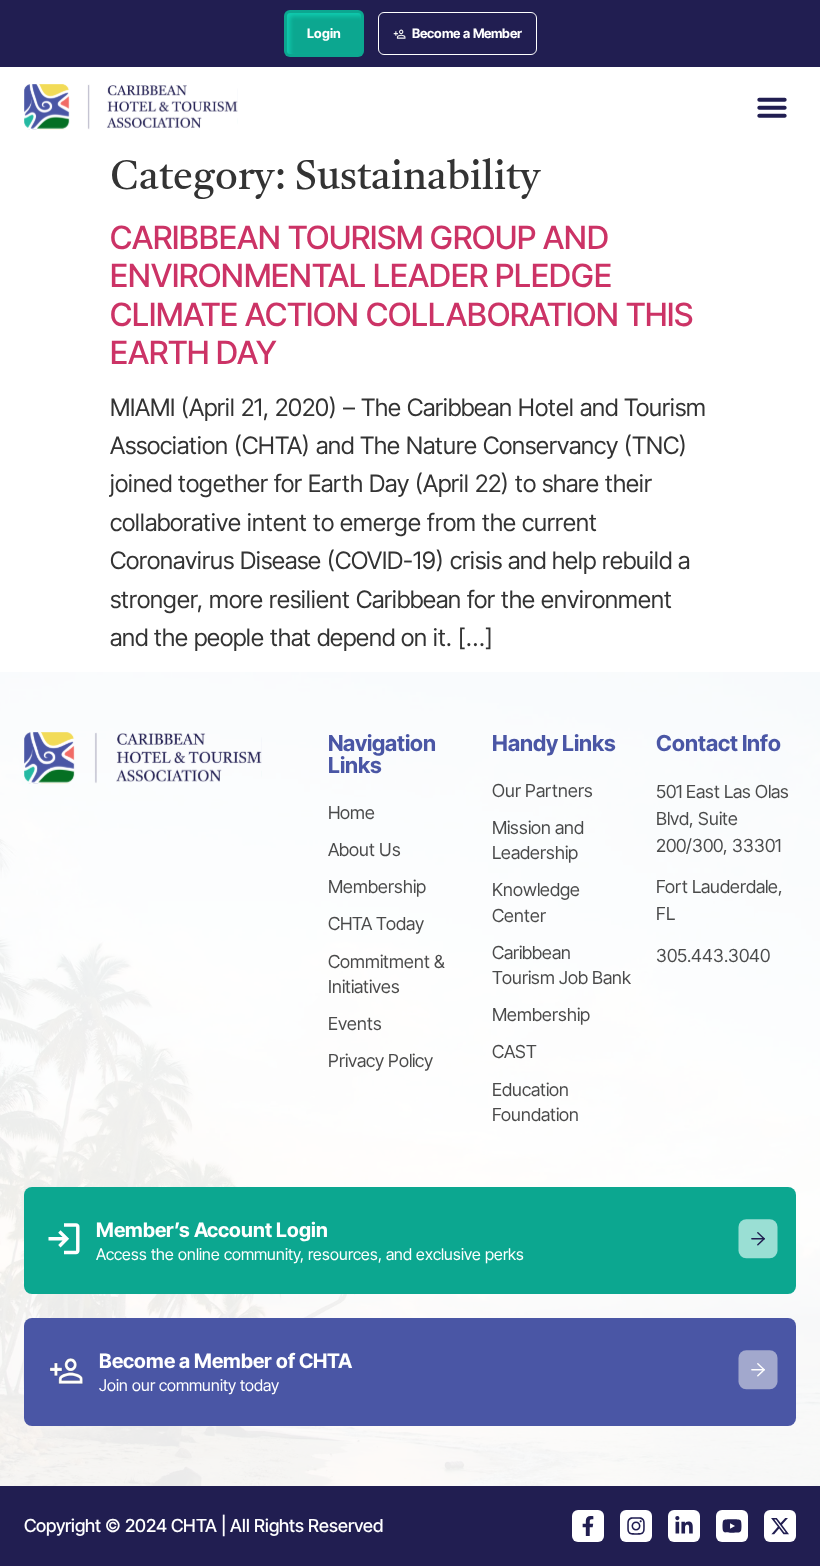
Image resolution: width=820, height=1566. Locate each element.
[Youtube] (732, 1526)
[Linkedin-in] (684, 1526)
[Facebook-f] (588, 1526)
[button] (772, 107)
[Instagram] (636, 1526)
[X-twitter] (780, 1526)
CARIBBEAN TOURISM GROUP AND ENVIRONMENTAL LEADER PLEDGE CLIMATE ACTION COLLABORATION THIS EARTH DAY (401, 295)
